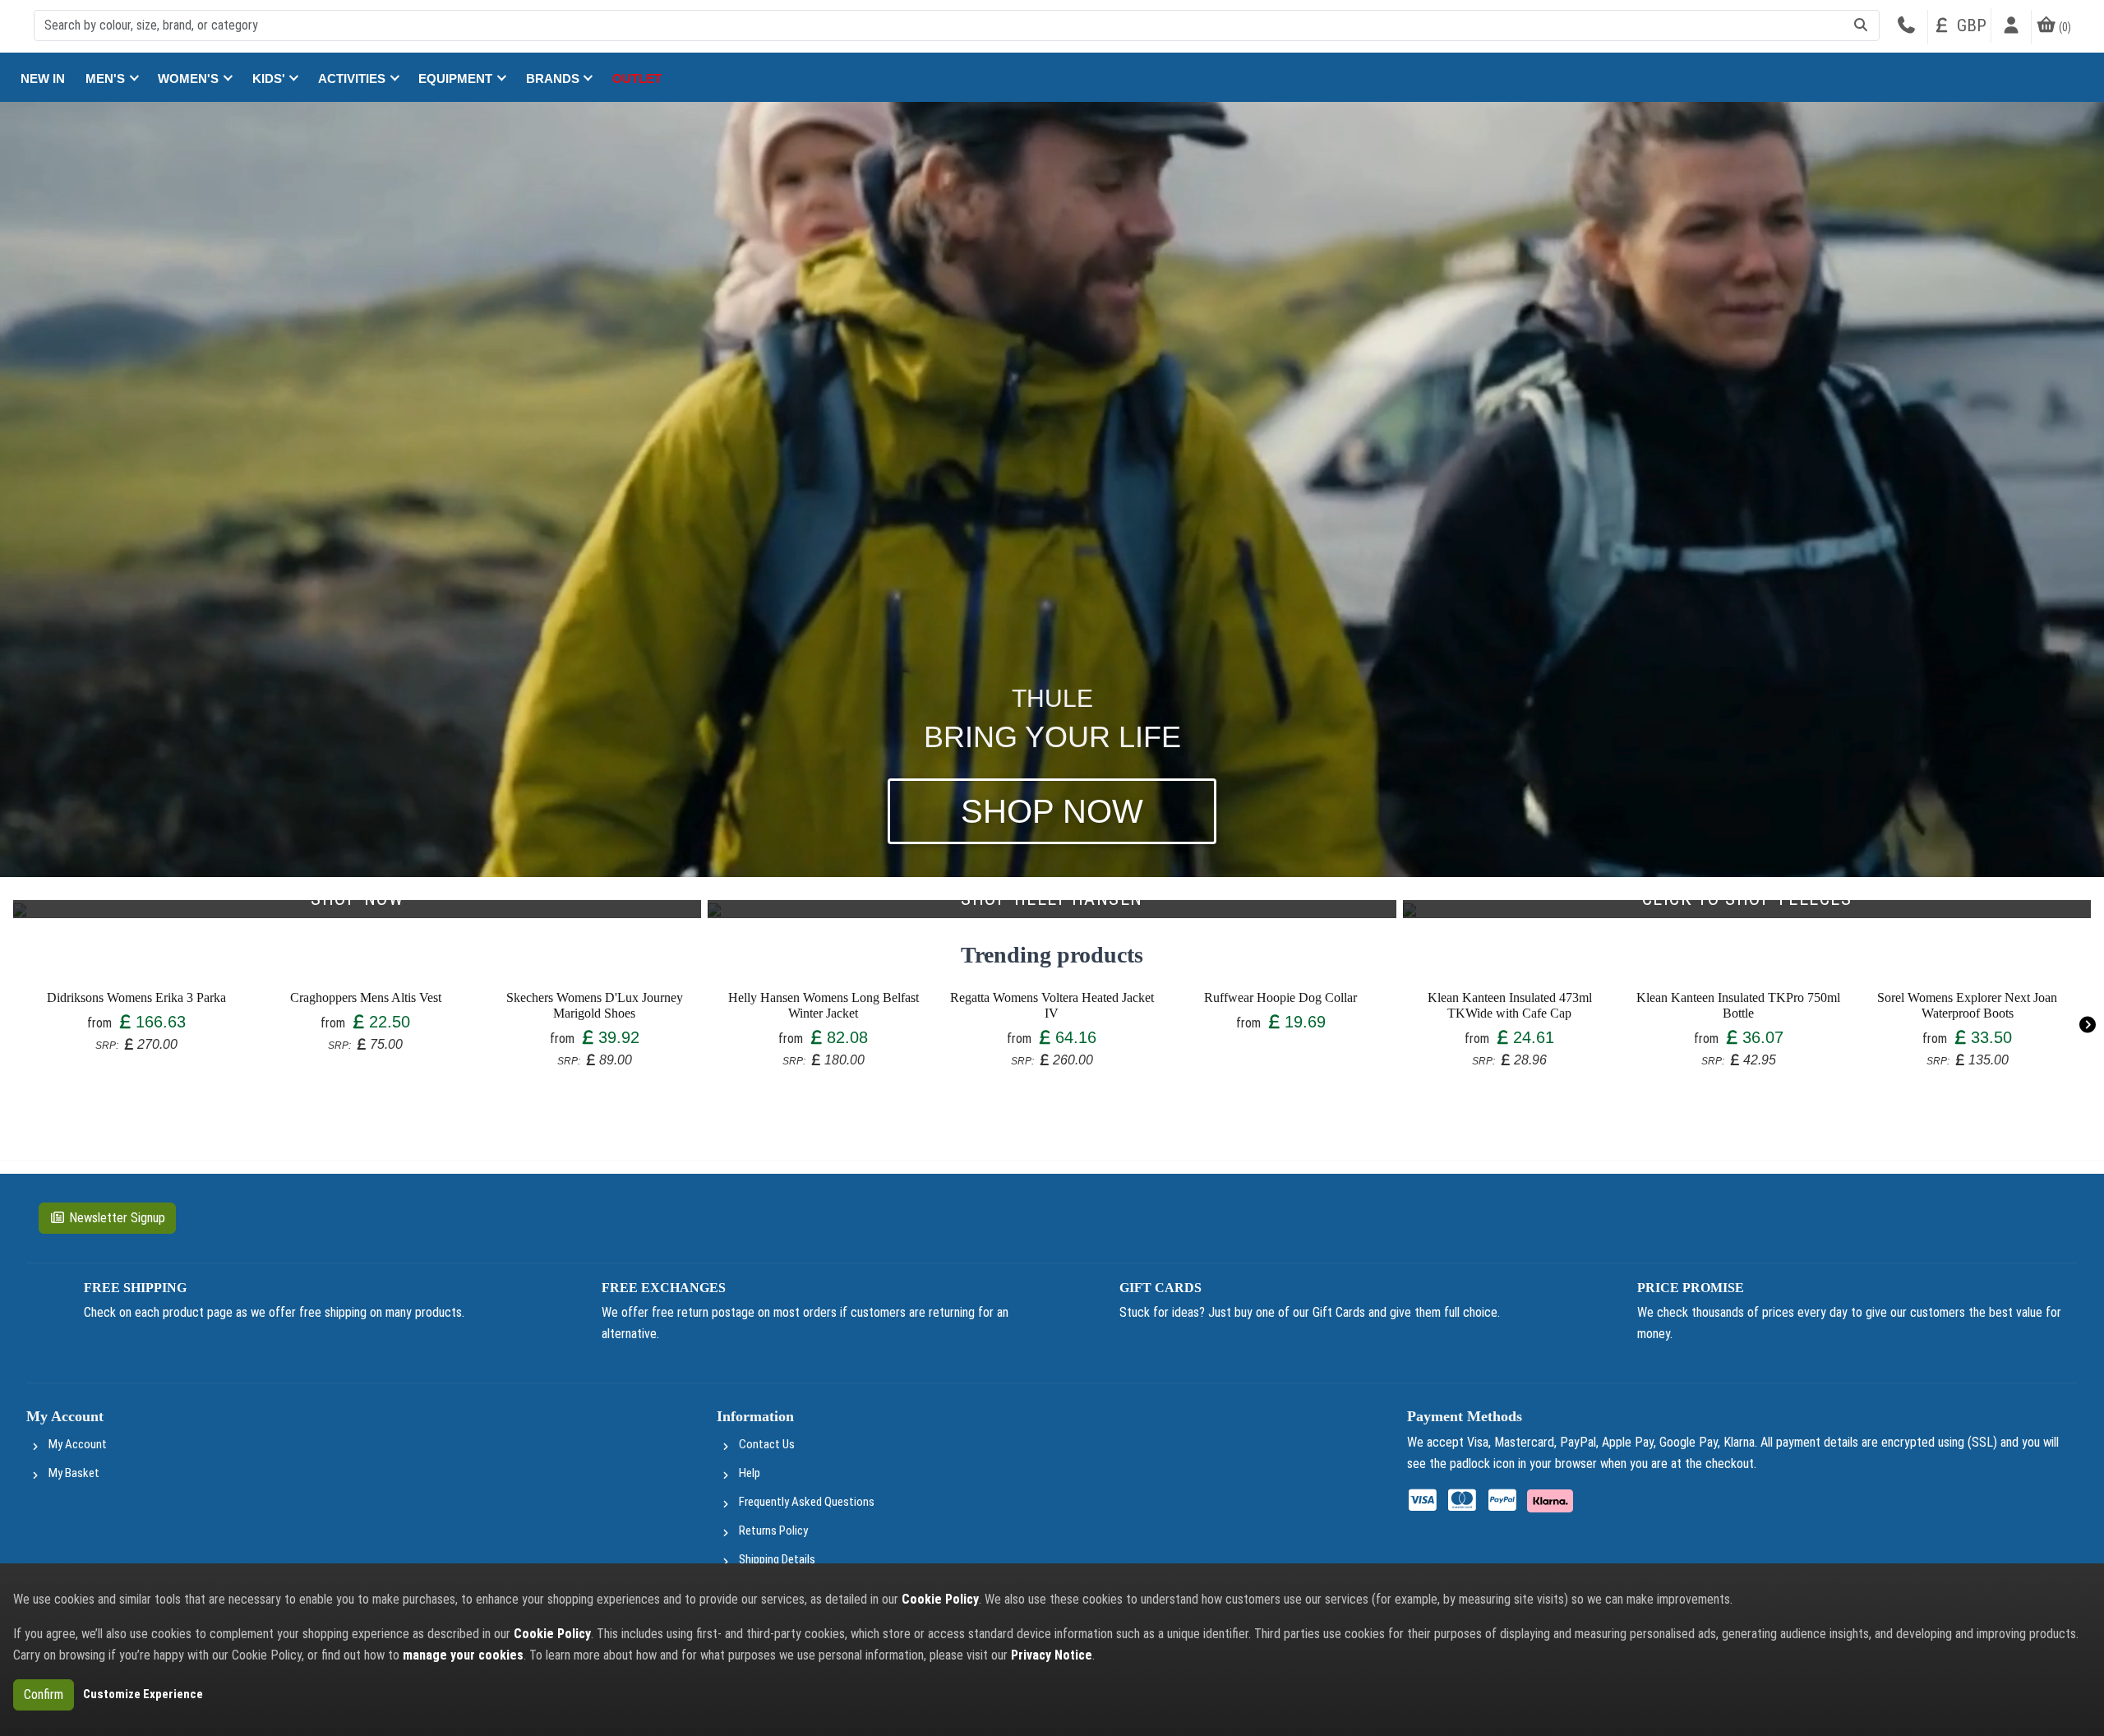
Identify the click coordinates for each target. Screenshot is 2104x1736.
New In (43, 78)
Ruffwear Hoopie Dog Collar (1280, 997)
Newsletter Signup (117, 1218)
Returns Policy (773, 1531)
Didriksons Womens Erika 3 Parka (136, 997)
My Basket (74, 1473)
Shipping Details (777, 1559)
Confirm (44, 1694)
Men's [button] (107, 78)
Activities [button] (353, 78)
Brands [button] (554, 78)
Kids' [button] (270, 78)
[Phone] (1906, 27)
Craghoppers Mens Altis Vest (366, 997)
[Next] (2087, 1025)
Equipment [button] (457, 78)
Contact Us (767, 1444)
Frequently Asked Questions (807, 1502)
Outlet (637, 78)
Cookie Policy (940, 1599)
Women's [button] (190, 78)
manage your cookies (463, 1655)
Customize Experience (143, 1694)
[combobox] (957, 25)
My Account (78, 1444)
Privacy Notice (1052, 1655)
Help (750, 1473)
